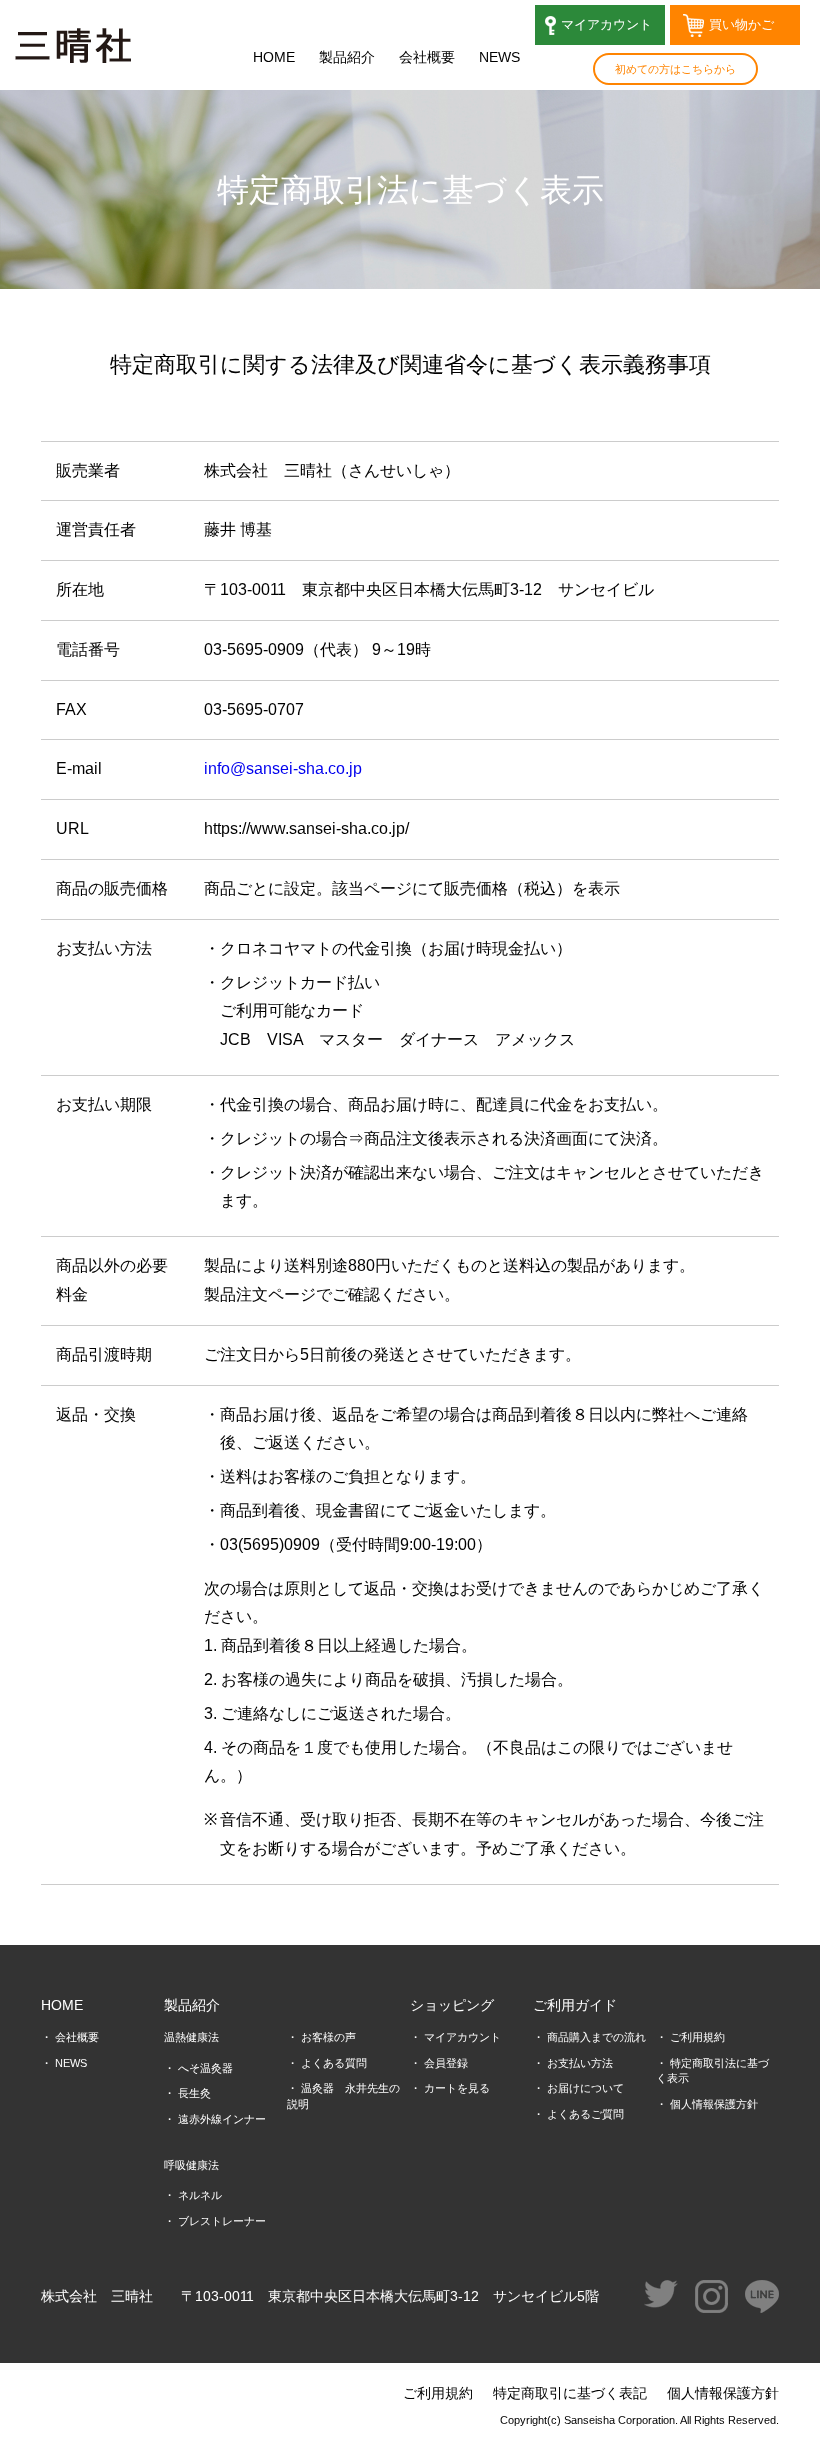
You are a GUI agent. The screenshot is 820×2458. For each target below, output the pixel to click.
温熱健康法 (191, 2037)
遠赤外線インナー (222, 2119)
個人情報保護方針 (714, 2104)
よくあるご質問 (585, 2114)
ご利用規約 (697, 2037)
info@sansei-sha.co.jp (283, 768)
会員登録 (446, 2063)
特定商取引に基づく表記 (570, 2393)
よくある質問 (334, 2063)
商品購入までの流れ (596, 2037)
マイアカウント (600, 24)
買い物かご (735, 24)
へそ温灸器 (205, 2068)
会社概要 (427, 57)
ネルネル (200, 2195)
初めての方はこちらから (675, 69)
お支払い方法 (580, 2063)
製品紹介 (347, 57)
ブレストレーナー (222, 2221)
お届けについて (585, 2088)
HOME (274, 57)
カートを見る (457, 2088)
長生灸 (194, 2093)
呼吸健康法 (191, 2165)
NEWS (499, 57)
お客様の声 (328, 2037)
